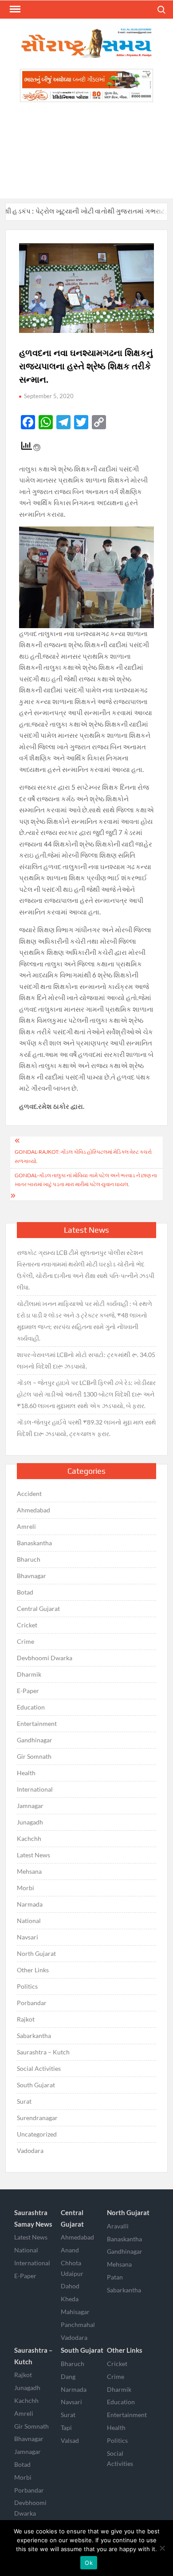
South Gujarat (36, 2085)
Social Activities (39, 2068)
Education (31, 1707)
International (35, 1789)
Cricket (27, 1625)
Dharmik (29, 1674)
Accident (29, 1494)
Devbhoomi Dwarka (45, 1658)
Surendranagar (37, 2118)
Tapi (66, 2428)
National (29, 1921)
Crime (26, 1641)
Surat (24, 2101)
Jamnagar (30, 1806)
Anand (70, 2250)
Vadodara (30, 2151)
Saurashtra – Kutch (43, 2052)
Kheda (70, 2299)
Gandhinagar (35, 1740)
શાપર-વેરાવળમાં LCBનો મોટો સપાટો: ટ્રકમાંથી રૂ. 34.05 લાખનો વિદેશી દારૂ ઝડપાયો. (86, 1360)
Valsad (70, 2440)
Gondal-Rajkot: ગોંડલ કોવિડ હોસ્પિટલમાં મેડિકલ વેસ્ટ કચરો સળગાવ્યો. (83, 1156)
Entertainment (37, 1723)
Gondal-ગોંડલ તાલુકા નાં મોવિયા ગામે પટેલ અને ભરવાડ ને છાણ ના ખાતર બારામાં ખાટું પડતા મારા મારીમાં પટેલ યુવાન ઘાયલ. (86, 1180)
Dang (68, 2376)
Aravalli (118, 2226)
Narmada (30, 1904)
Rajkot (26, 2019)
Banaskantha (34, 1543)
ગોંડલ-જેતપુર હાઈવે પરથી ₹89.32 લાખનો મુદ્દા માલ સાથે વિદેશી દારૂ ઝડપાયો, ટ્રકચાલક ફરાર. (86, 1428)
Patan (115, 2277)
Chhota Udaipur (72, 2268)
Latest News (33, 1855)
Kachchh (29, 1838)
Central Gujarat (38, 1609)
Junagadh (30, 1822)
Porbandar (32, 2003)
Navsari (28, 1937)
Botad (25, 1592)
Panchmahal (78, 2325)
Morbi (26, 1888)
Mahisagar (75, 2312)
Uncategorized (37, 2134)
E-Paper (28, 1691)
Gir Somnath (34, 1756)
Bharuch (29, 1559)
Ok (89, 2563)
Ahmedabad (33, 1510)
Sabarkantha (34, 2036)
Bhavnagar (31, 1576)
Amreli (26, 1526)
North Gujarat (36, 1953)
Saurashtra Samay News (33, 2218)
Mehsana (29, 1871)
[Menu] (14, 9)
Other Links (33, 1970)
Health (26, 1773)
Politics (27, 1986)
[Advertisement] (86, 150)
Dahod (70, 2286)
